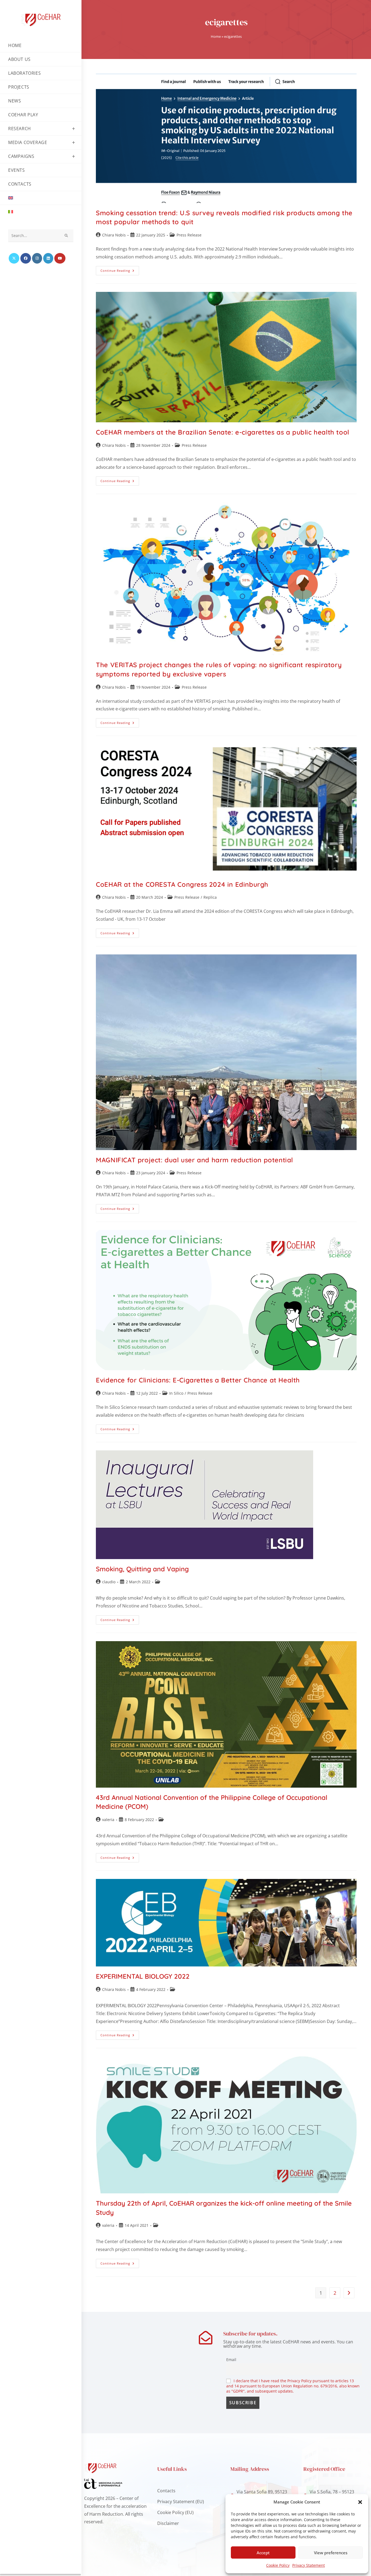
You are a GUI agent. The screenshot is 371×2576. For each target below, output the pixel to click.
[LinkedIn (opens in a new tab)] (48, 258)
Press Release (189, 235)
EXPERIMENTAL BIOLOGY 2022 (143, 1976)
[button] (360, 2502)
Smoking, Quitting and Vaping (142, 1569)
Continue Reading (120, 269)
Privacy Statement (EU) (181, 2502)
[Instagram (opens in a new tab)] (37, 258)
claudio (109, 1582)
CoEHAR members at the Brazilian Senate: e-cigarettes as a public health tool (223, 432)
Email (231, 2360)
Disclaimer (168, 2523)
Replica (210, 897)
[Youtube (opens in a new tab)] (60, 258)
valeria (108, 1820)
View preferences (331, 2553)
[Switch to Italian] (41, 212)
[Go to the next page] (349, 2293)
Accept (263, 2553)
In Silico (176, 1393)
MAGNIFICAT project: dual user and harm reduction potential (194, 1160)
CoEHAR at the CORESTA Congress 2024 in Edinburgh (182, 884)
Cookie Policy (278, 2565)
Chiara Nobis (114, 235)
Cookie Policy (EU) (175, 2512)
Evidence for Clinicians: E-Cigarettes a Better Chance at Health (198, 1380)
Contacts (166, 2491)
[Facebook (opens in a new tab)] (26, 258)
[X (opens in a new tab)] (14, 258)
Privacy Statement (309, 2565)
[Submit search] (67, 236)
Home (216, 36)
